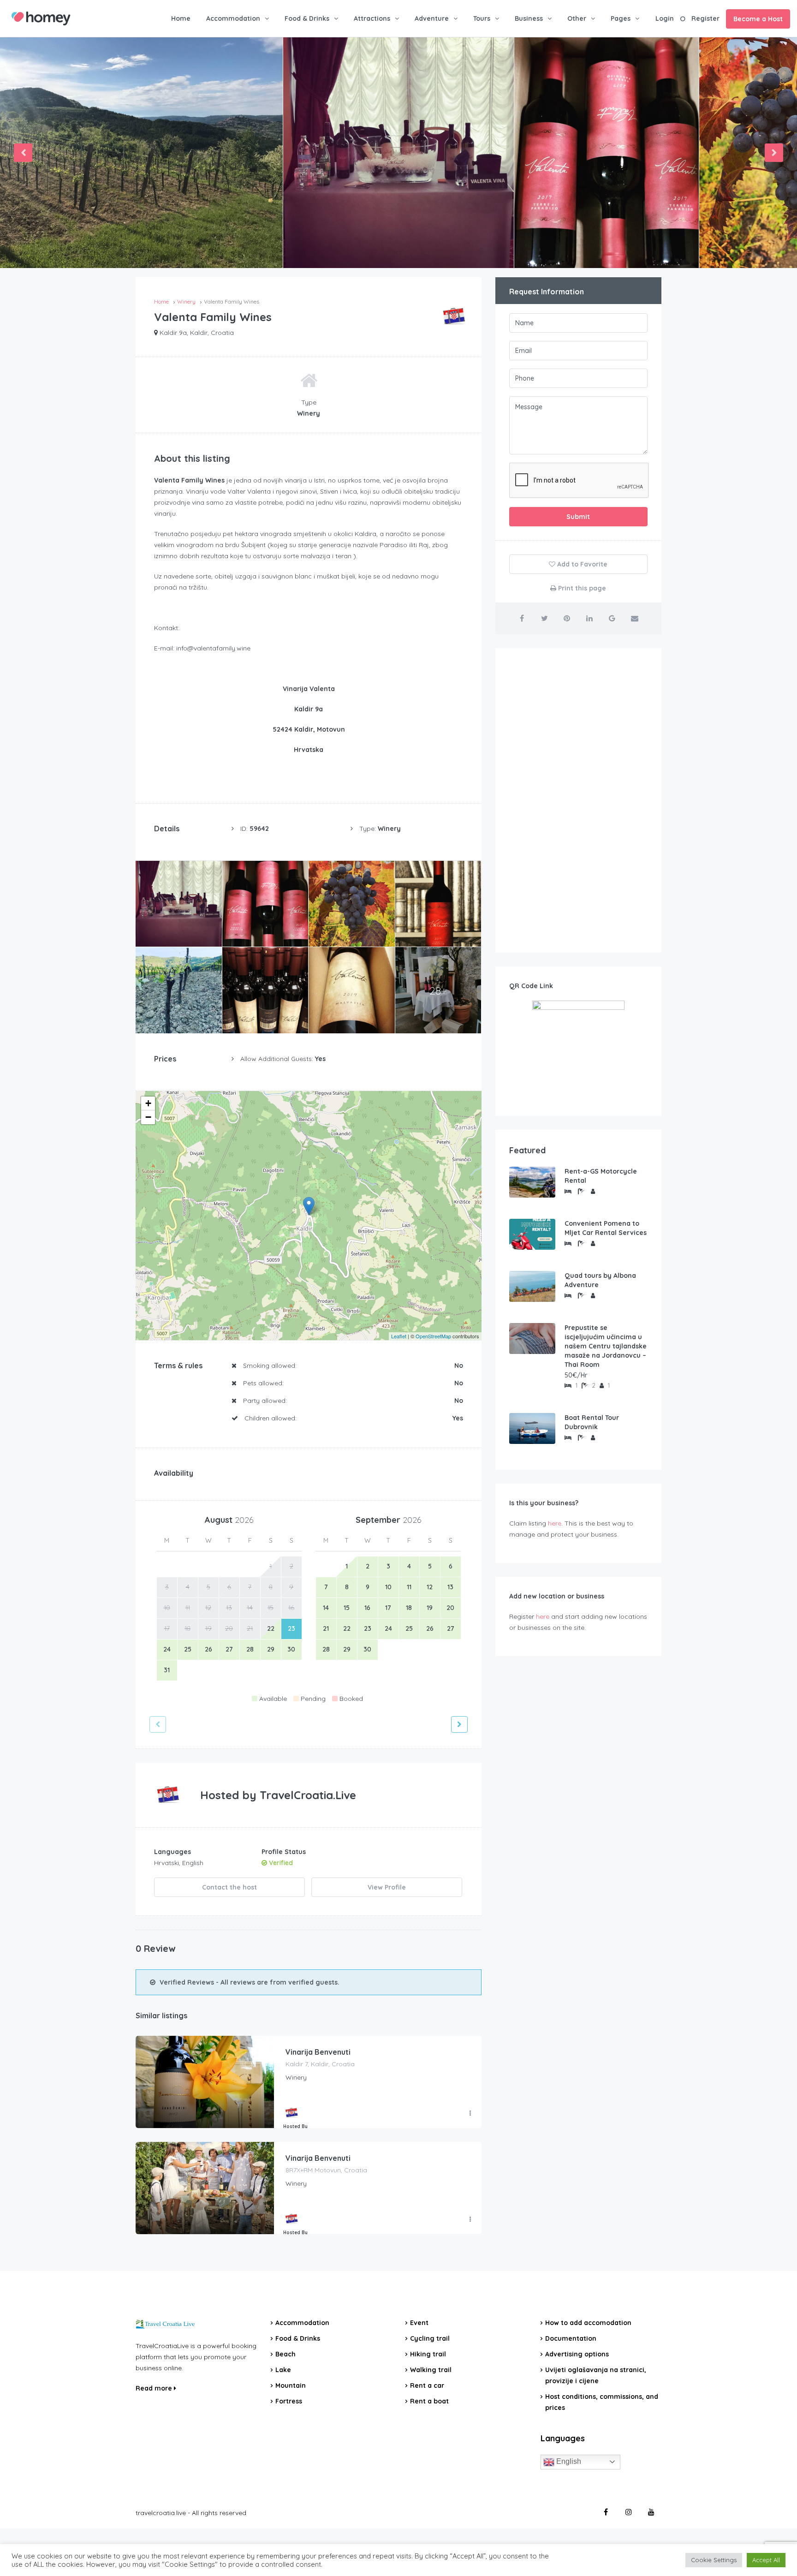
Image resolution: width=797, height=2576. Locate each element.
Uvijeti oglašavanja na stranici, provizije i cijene (596, 2375)
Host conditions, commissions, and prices (602, 2402)
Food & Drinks (307, 18)
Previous (23, 153)
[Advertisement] (578, 800)
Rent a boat (429, 2401)
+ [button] (148, 1103)
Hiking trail (428, 2354)
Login (665, 18)
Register (705, 18)
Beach (285, 2354)
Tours (482, 18)
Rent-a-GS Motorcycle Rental (601, 1176)
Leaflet (399, 1336)
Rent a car (427, 2385)
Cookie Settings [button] (714, 2560)
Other (577, 18)
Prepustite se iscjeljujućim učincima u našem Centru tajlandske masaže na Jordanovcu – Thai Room (606, 1346)
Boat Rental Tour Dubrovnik (592, 1422)
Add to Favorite (581, 564)
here (555, 1523)
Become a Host (758, 19)
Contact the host (229, 1887)
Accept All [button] (766, 2560)
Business (529, 18)
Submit (578, 517)
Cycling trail (430, 2338)
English (568, 2461)
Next (774, 153)
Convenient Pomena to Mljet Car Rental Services (606, 1228)
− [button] (148, 1117)
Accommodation (233, 18)
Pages (621, 18)
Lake (283, 2370)
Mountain (291, 2385)
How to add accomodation (588, 2323)
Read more (155, 2388)
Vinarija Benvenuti (318, 2052)
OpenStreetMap (433, 1336)
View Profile (387, 1887)
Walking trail (431, 2370)
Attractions (372, 18)
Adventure (432, 18)
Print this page (581, 588)
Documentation (571, 2338)
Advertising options (577, 2354)
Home (181, 18)
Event (419, 2323)
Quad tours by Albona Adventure (600, 1280)
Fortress (289, 2401)
